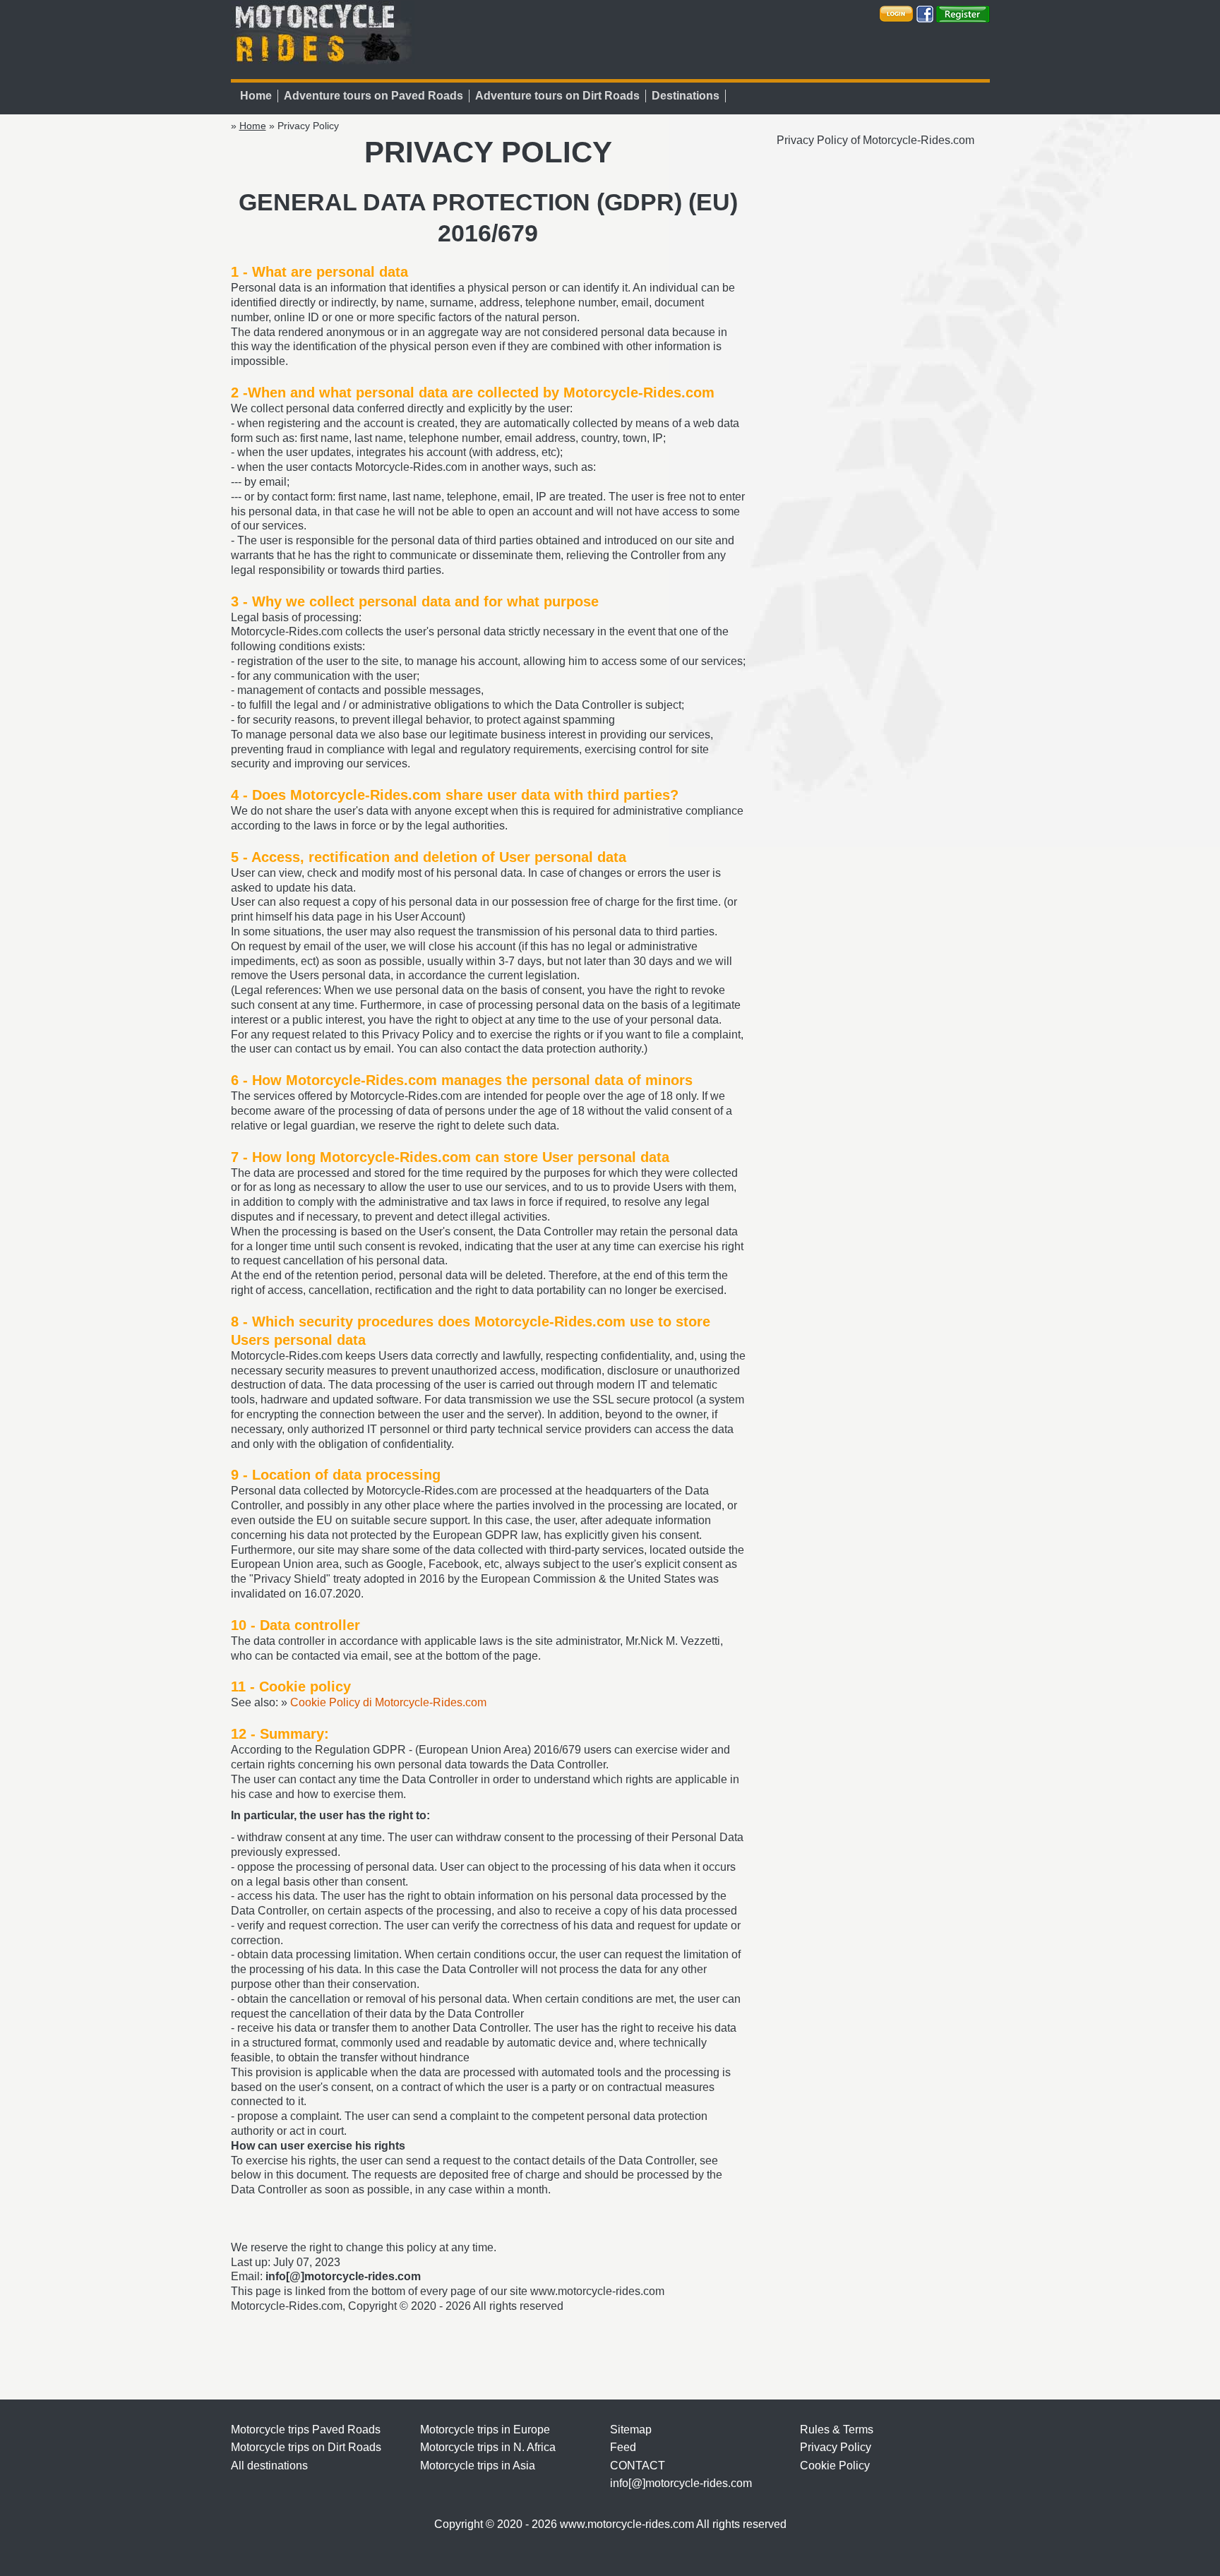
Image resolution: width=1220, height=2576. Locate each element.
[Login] (896, 13)
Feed (623, 2447)
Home (256, 96)
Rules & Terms (837, 2430)
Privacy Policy (836, 2447)
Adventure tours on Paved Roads (373, 96)
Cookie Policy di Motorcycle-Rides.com (388, 1702)
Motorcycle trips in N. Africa (488, 2447)
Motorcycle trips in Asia (478, 2466)
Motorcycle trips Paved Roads (306, 2430)
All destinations (269, 2466)
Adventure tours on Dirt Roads (557, 96)
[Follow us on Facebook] (925, 13)
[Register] (963, 13)
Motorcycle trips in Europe (485, 2430)
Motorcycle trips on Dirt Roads (306, 2447)
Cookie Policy (835, 2466)
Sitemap (631, 2430)
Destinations (686, 96)
